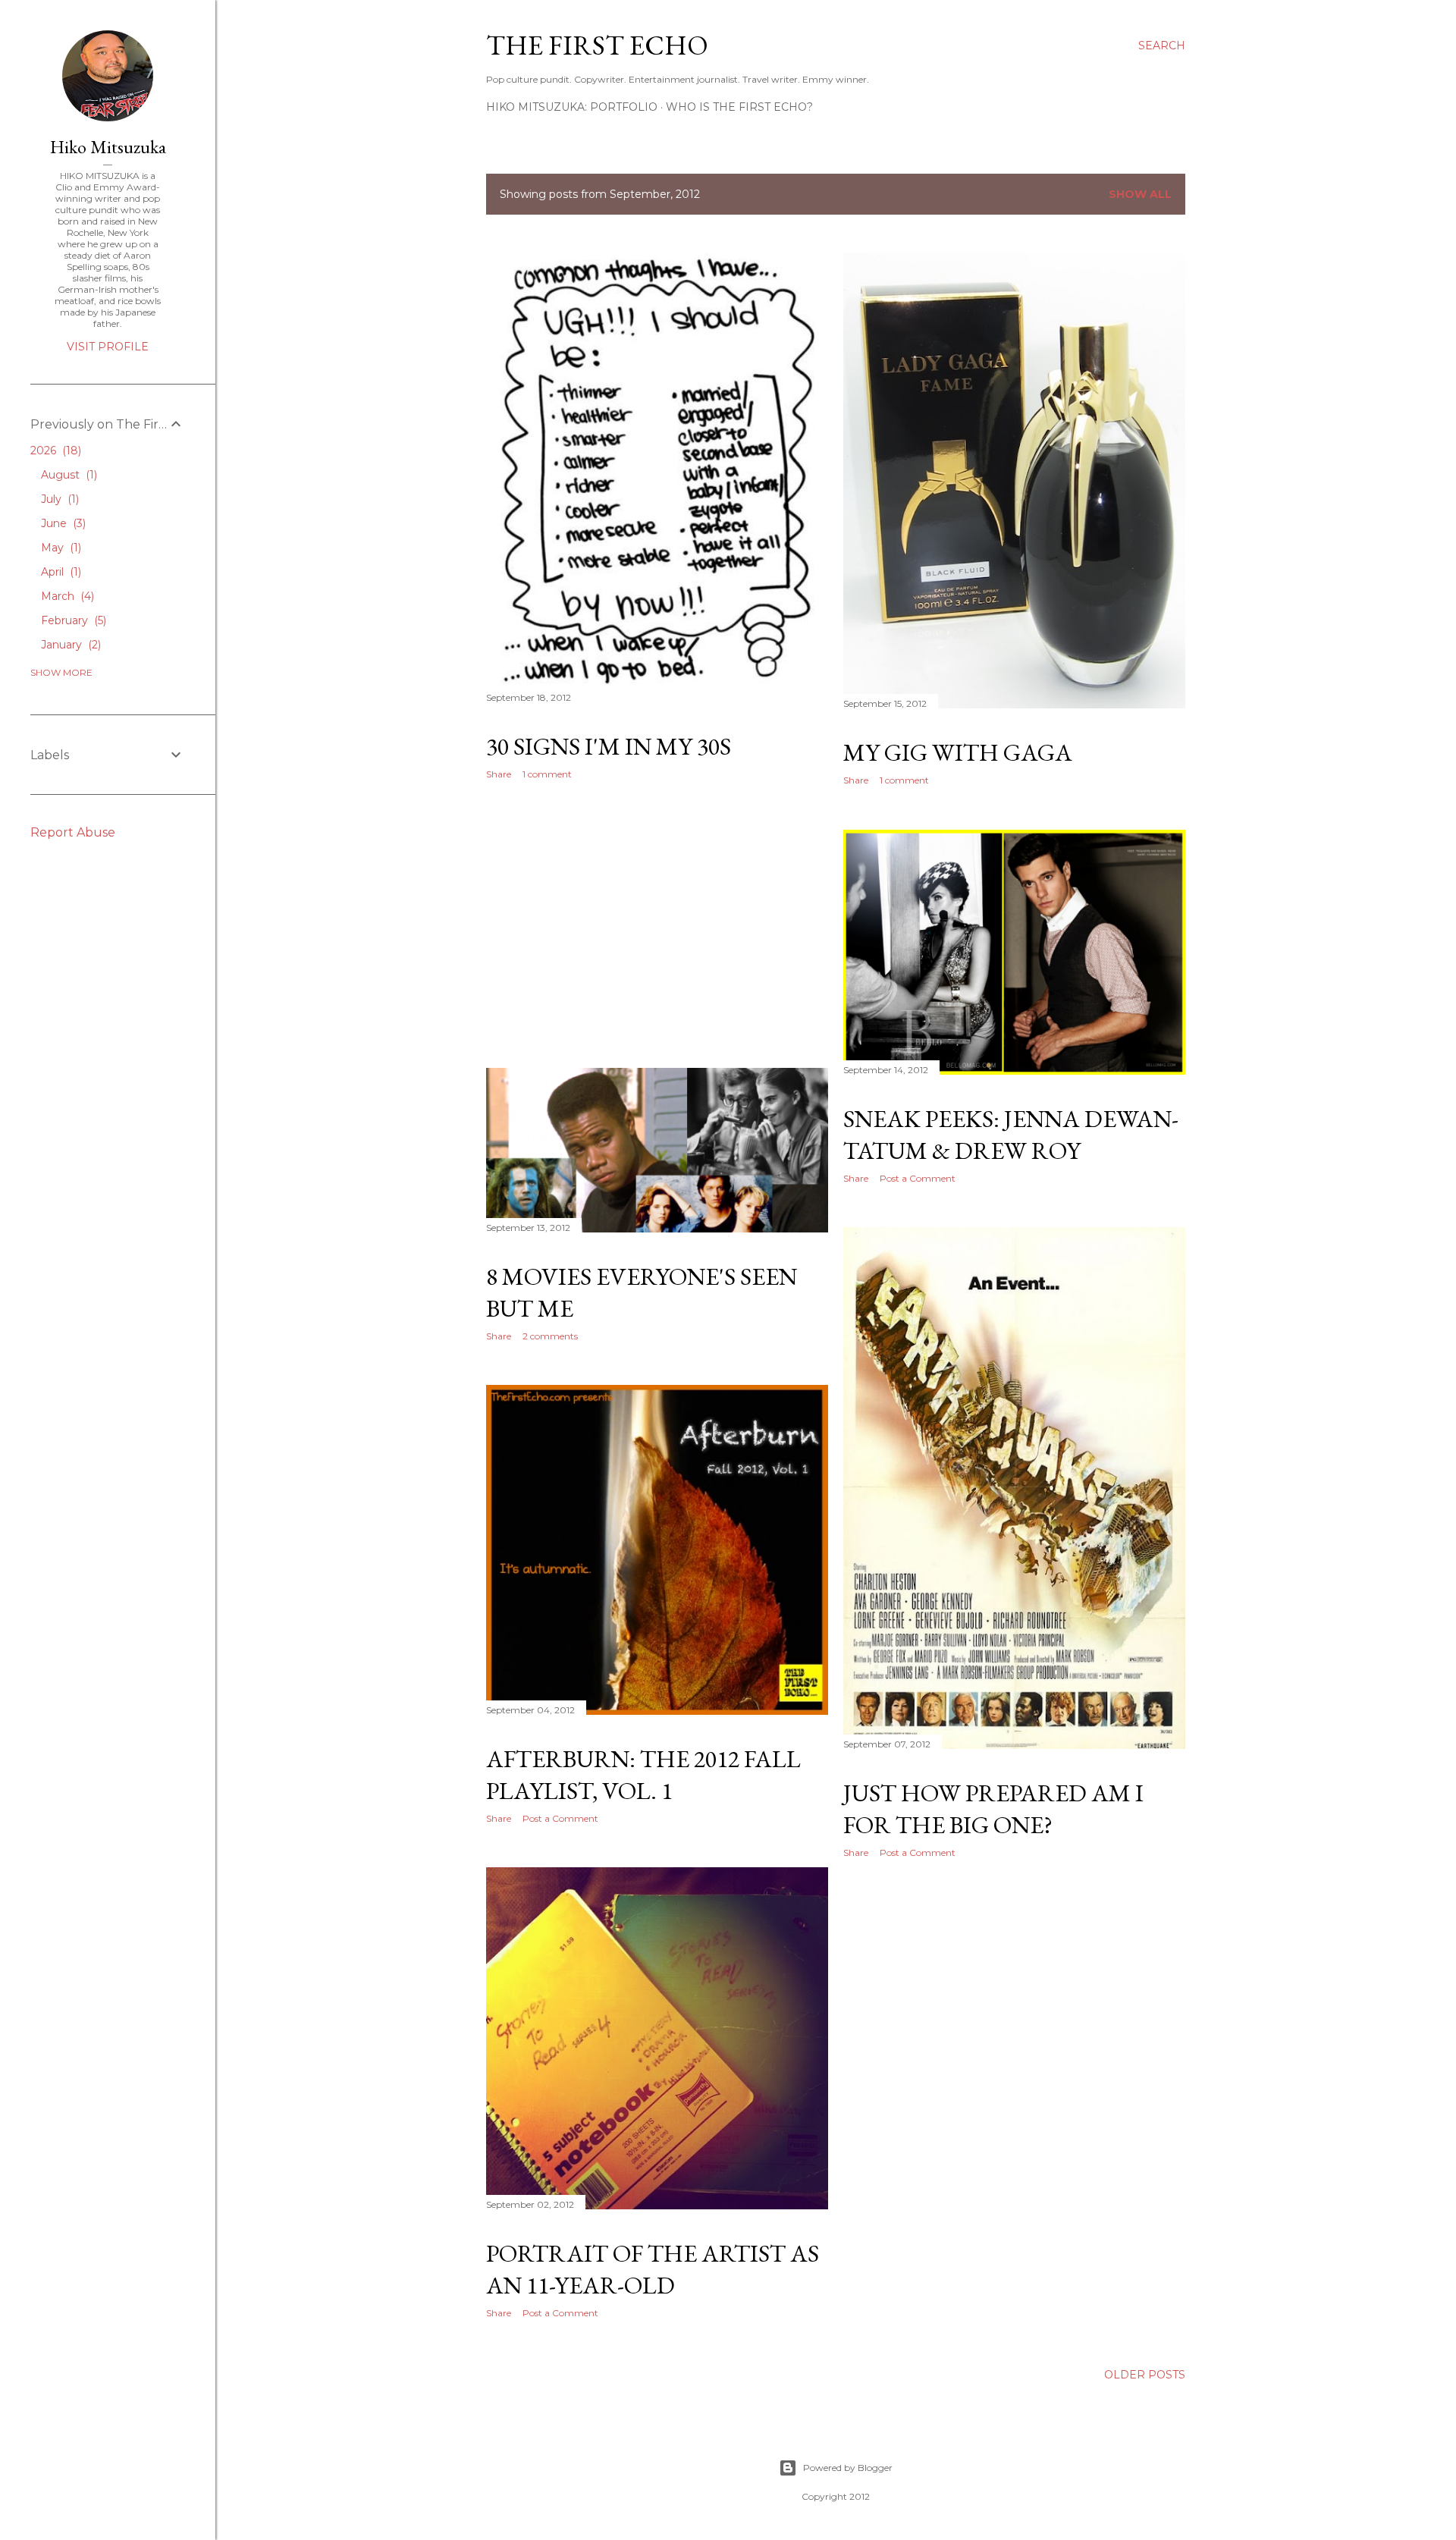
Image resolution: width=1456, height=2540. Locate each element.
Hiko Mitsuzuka (108, 147)
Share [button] (499, 774)
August (67, 475)
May (60, 548)
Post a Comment (918, 1178)
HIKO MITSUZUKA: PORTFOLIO (572, 107)
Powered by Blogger (848, 2468)
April (60, 572)
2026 (54, 451)
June (62, 523)
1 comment (547, 774)
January (69, 645)
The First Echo (597, 45)
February (72, 620)
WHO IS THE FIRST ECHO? (739, 107)
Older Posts (1145, 2375)
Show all (1140, 194)
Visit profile (108, 347)
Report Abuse (73, 832)
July (58, 499)
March (66, 596)
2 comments (550, 1336)
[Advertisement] (657, 924)
